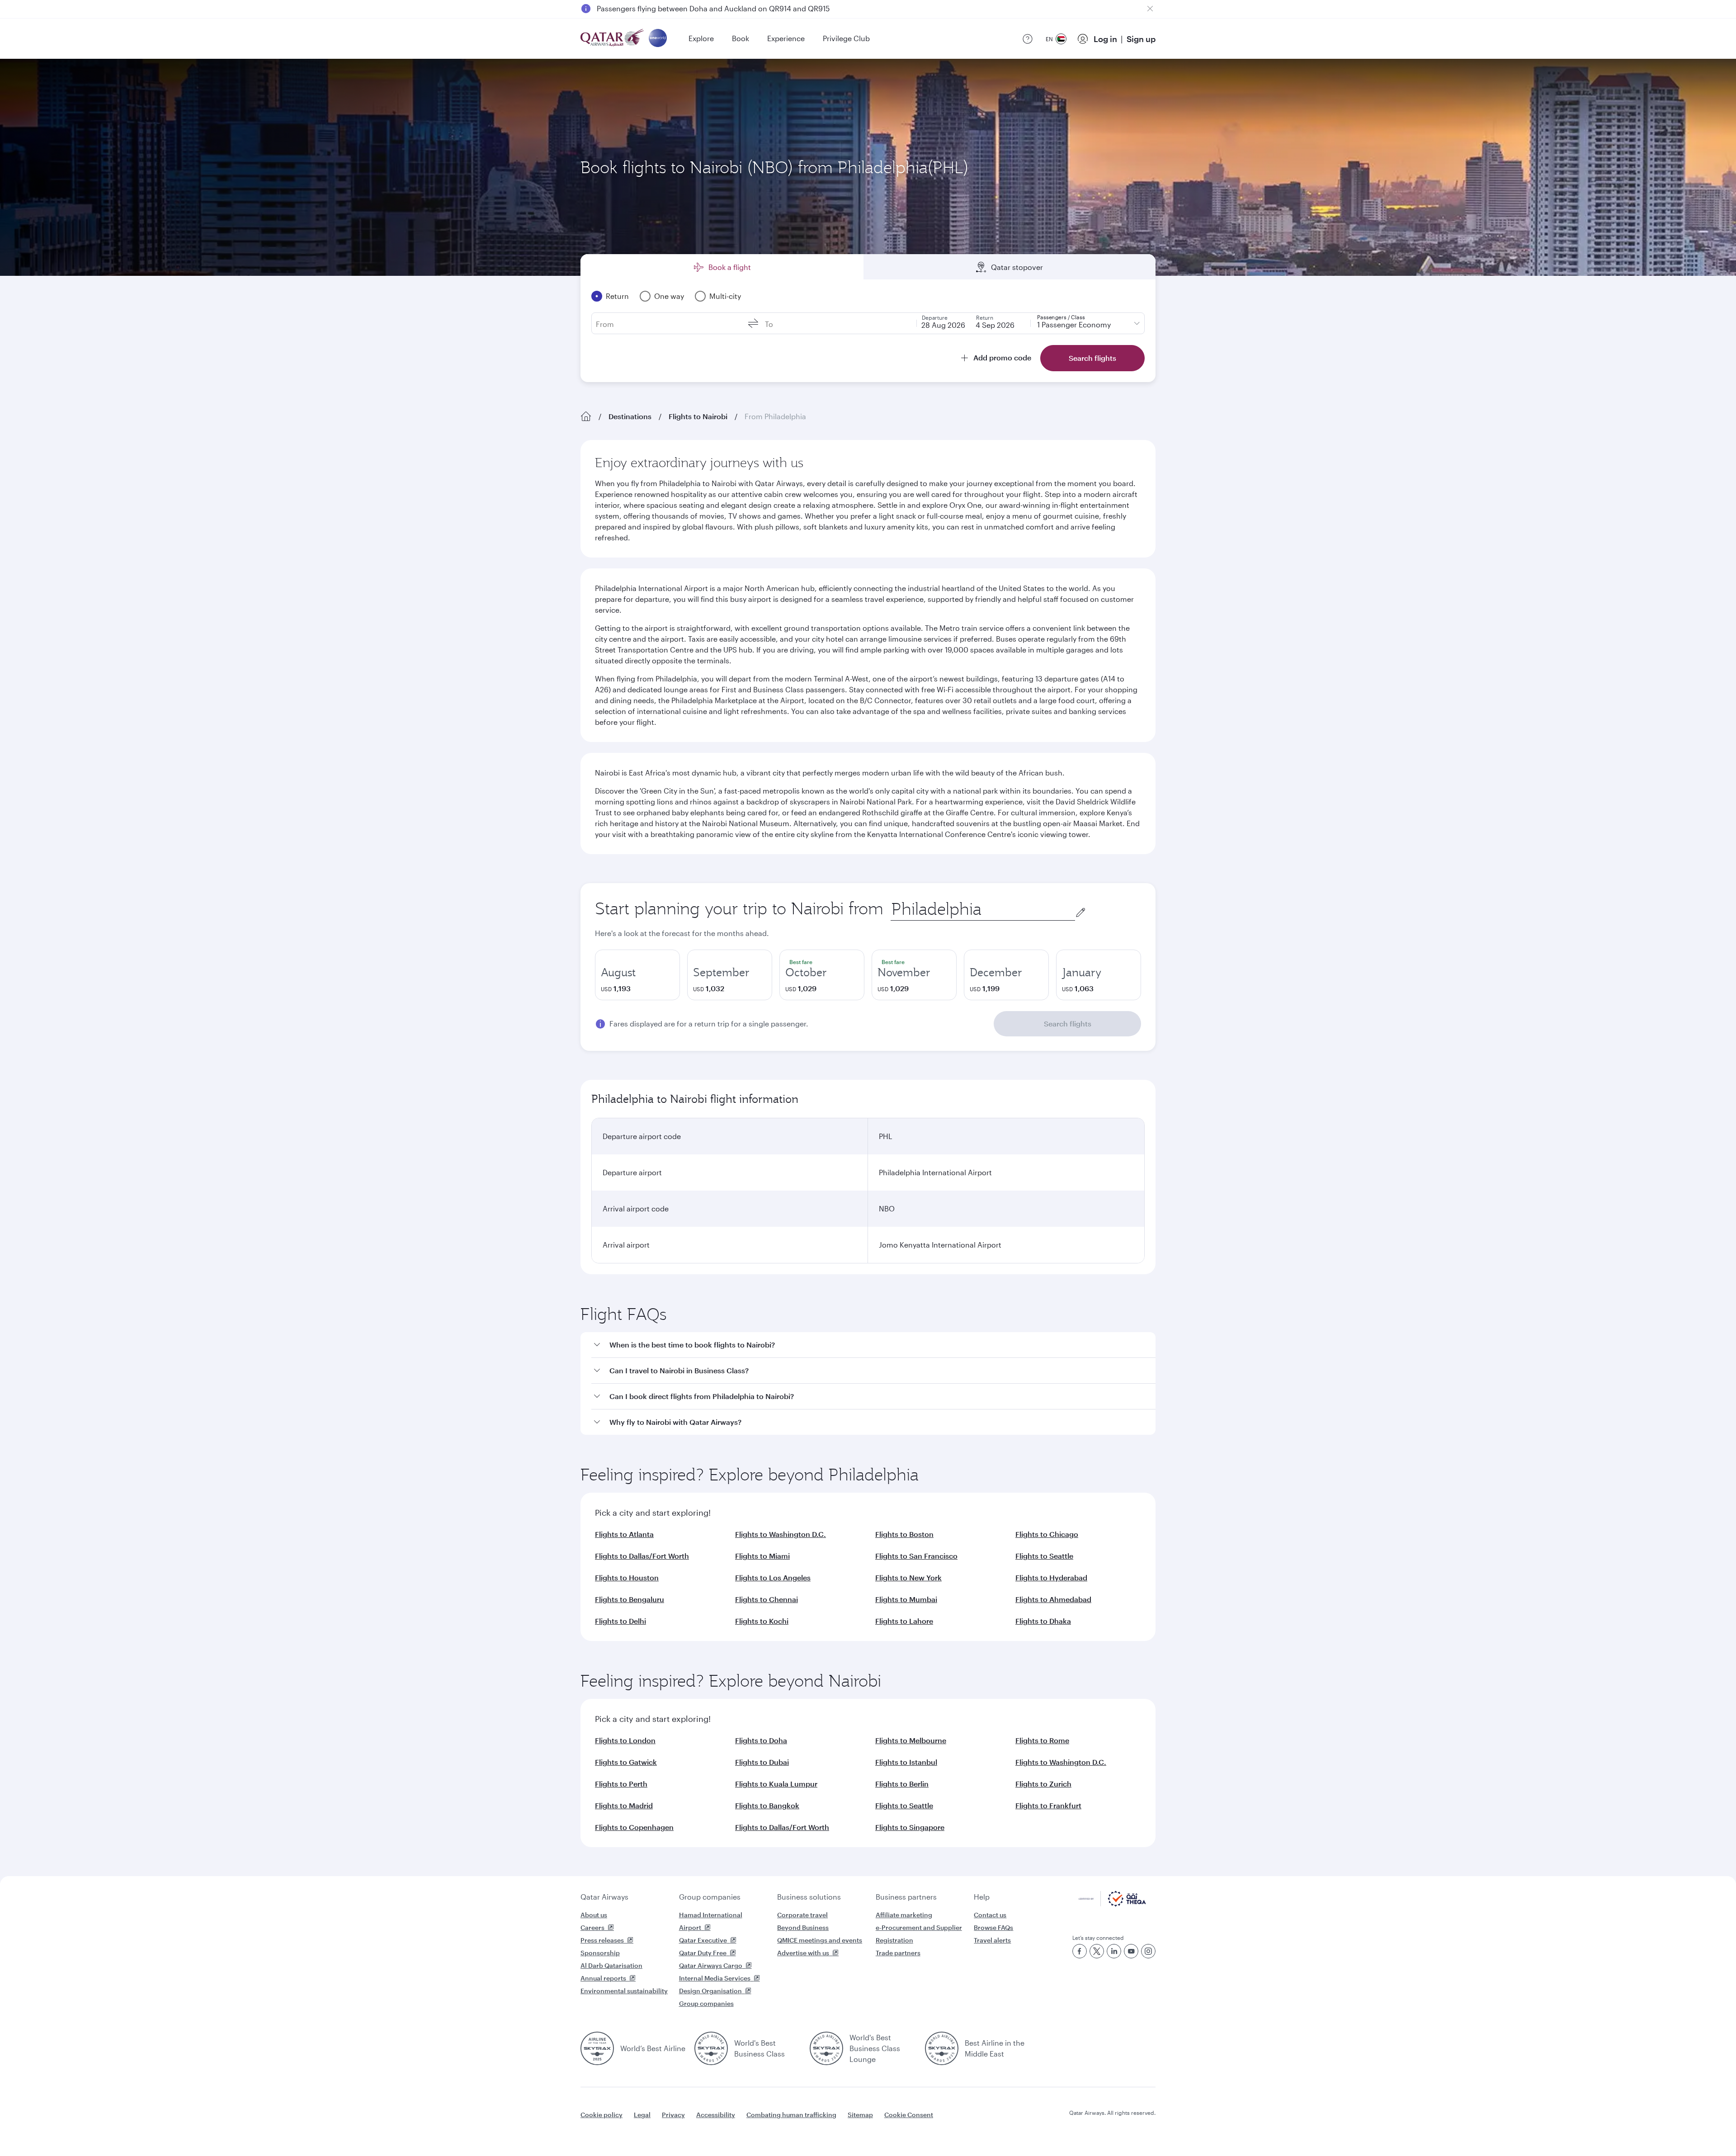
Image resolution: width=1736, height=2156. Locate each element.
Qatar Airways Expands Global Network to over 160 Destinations (706, 8)
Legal (642, 2115)
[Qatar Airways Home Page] (613, 39)
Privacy (673, 2115)
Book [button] (741, 38)
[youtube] (1131, 1951)
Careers (592, 1927)
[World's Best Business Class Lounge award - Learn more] (826, 2048)
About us (594, 1915)
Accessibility (716, 2115)
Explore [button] (701, 38)
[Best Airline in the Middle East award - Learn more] (942, 2048)
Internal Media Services (715, 1978)
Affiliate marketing (904, 1915)
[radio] (637, 975)
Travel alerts (992, 1940)
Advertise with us (803, 1953)
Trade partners (898, 1953)
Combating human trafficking (791, 2115)
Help (982, 1897)
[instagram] (1148, 1951)
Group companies (710, 1897)
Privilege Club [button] (846, 38)
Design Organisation (710, 1991)
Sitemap (860, 2115)
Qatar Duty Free (703, 1953)
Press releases (602, 1940)
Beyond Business (803, 1927)
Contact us (990, 1915)
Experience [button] (786, 38)
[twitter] (1097, 1951)
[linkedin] (1114, 1951)
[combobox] (983, 909)
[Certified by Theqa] (1112, 1904)
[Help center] (1028, 39)
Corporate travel (802, 1915)
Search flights (1068, 1024)
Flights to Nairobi (698, 416)
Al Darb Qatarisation (611, 1965)
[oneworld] (658, 39)
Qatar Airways (604, 1897)
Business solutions (809, 1897)
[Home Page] (586, 416)
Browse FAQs (993, 1927)
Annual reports (603, 1978)
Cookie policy (601, 2115)
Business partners (906, 1897)
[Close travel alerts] (1150, 9)
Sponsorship (600, 1953)
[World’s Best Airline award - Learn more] (597, 2048)
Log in (1105, 39)
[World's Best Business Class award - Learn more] (711, 2048)
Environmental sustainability (624, 1991)
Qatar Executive (703, 1940)
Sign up (1141, 39)
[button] (873, 1345)
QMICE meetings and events (820, 1940)
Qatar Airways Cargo (711, 1965)
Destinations (630, 416)
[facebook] (1080, 1951)
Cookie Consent (909, 2115)
